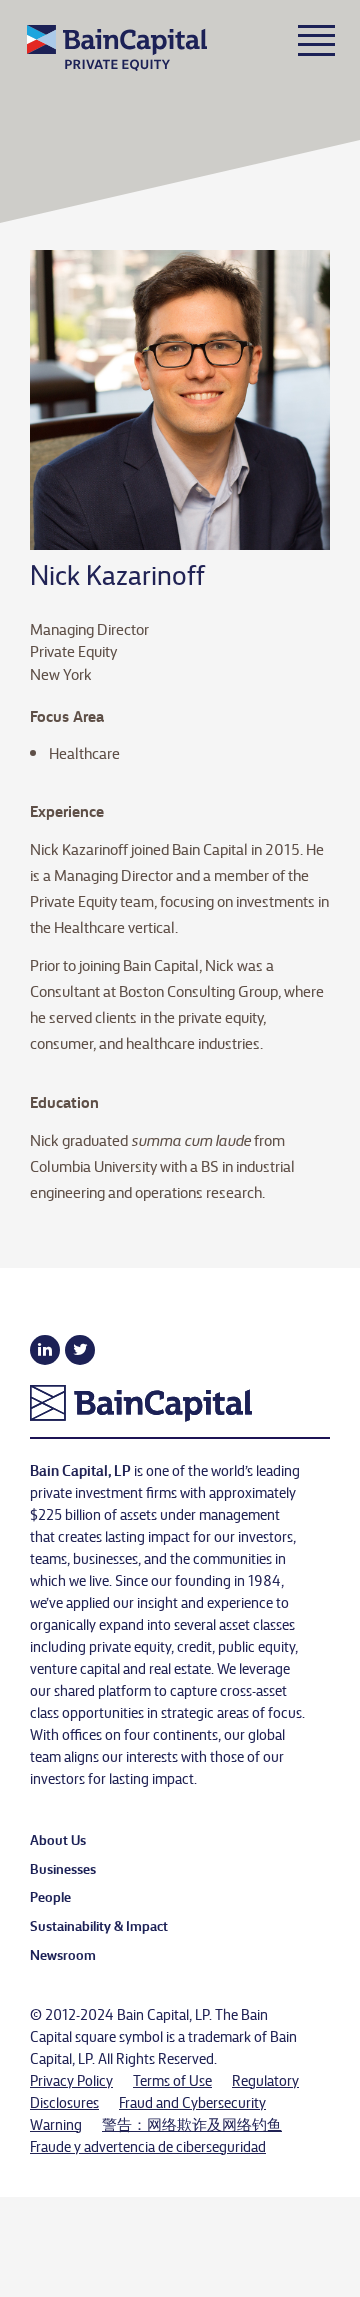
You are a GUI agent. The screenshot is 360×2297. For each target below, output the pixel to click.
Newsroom (63, 1954)
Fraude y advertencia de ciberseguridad (148, 2146)
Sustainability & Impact (99, 1925)
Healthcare (84, 752)
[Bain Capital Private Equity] (134, 53)
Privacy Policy (71, 2080)
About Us (58, 1839)
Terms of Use (172, 2080)
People (50, 1896)
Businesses (63, 1868)
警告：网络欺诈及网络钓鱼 (192, 2124)
